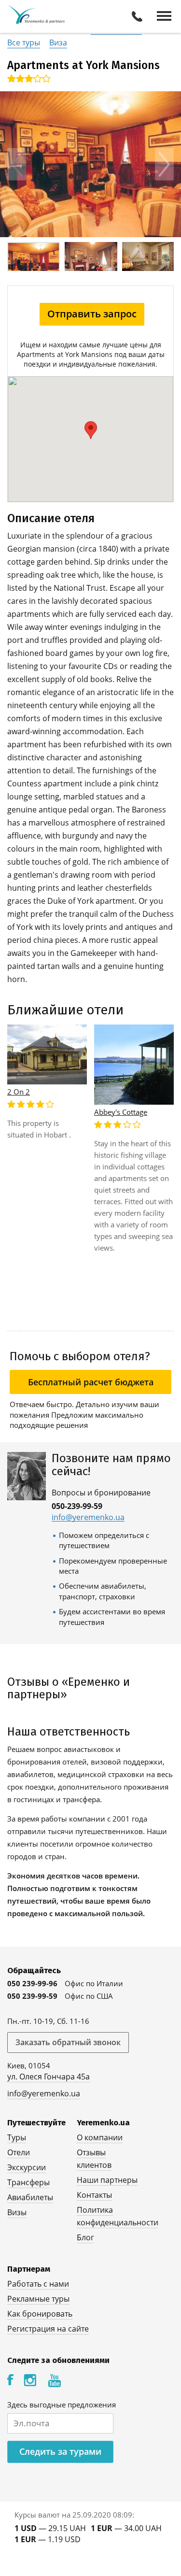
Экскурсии (27, 2167)
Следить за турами (60, 2451)
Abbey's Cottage (121, 1112)
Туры (17, 2137)
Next (164, 164)
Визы (17, 2212)
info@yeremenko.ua (88, 1517)
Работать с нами (38, 2284)
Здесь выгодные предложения (62, 2405)
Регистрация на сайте (48, 2329)
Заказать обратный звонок (68, 2042)
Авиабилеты (30, 2197)
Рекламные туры (38, 2299)
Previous (17, 164)
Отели (19, 2152)
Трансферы (28, 2182)
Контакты (94, 2195)
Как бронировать (40, 2314)
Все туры (24, 43)
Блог (85, 2237)
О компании (100, 2137)
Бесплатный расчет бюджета (91, 1382)
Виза (58, 43)
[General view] (90, 164)
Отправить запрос (92, 314)
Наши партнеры (107, 2180)
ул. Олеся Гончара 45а (49, 2077)
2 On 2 (19, 1092)
